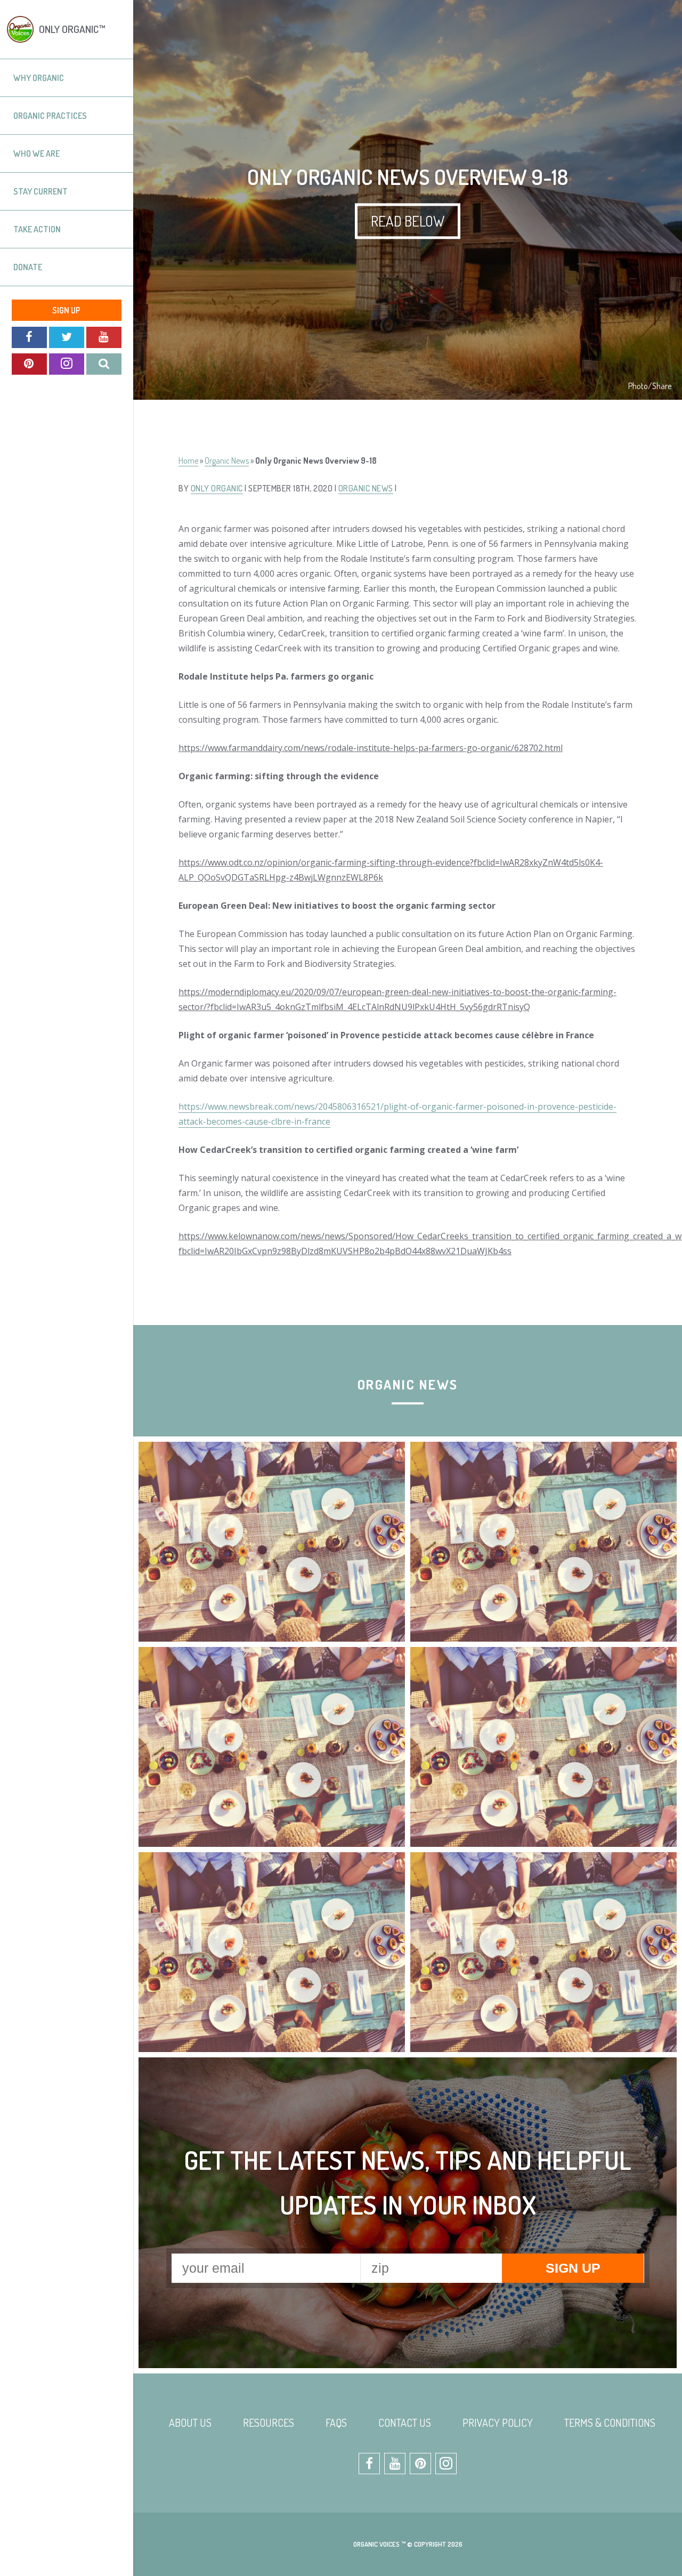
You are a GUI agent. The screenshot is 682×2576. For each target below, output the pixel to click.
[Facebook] (29, 337)
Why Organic (39, 78)
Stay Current (40, 191)
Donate (28, 267)
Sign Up (66, 310)
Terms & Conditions (610, 2422)
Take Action (37, 229)
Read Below (408, 221)
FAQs (336, 2422)
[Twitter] (67, 337)
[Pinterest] (29, 364)
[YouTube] (104, 337)
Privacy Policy (498, 2422)
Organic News (227, 461)
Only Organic (217, 488)
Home (188, 461)
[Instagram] (67, 364)
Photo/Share (650, 386)
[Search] (104, 364)
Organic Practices (50, 116)
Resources (269, 2422)
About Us (190, 2422)
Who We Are (36, 154)
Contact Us (405, 2422)
